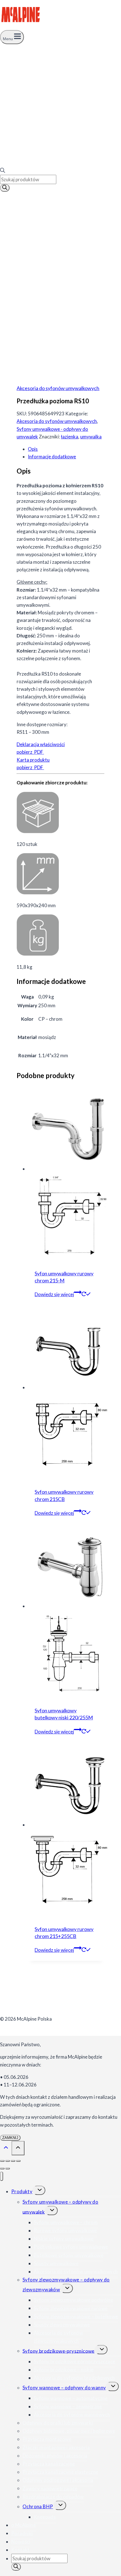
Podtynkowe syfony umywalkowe (71, 2247)
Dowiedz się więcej (54, 1294)
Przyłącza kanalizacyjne (49, 2464)
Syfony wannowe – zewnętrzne (68, 2406)
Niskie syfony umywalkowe (64, 2239)
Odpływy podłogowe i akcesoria (58, 2480)
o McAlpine (23, 2525)
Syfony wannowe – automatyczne (71, 2398)
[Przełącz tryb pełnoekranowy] (8, 2161)
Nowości (21, 2542)
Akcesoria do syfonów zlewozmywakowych (58, 2337)
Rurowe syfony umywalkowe (65, 2230)
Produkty (22, 2191)
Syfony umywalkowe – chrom (66, 2222)
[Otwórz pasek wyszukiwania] (3, 171)
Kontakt (21, 2550)
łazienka (70, 437)
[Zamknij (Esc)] (18, 2161)
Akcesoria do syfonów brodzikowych (74, 2378)
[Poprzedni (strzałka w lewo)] (2, 2168)
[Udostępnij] (13, 2161)
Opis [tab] (33, 449)
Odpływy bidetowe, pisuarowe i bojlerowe (69, 2431)
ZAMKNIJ (10, 2138)
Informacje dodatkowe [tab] (52, 457)
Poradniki (22, 2533)
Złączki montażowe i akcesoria (56, 2447)
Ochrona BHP (38, 2506)
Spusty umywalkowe (56, 2263)
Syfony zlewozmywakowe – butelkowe (76, 2316)
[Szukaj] (5, 188)
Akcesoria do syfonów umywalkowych (58, 388)
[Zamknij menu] (2, 2176)
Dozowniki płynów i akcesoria (55, 2456)
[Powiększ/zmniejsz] (2, 2161)
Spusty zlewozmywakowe (62, 2325)
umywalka (91, 437)
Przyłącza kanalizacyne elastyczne (60, 2472)
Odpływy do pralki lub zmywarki (58, 2423)
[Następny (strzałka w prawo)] (8, 2168)
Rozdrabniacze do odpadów (53, 2497)
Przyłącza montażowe (47, 2439)
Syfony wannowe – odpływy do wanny (64, 2388)
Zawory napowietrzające (50, 2488)
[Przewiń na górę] (6, 2148)
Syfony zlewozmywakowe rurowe (71, 2308)
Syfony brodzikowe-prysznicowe (59, 2351)
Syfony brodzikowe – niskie (64, 2370)
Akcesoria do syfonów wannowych (72, 2415)
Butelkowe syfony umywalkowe (69, 2255)
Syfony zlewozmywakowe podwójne (73, 2300)
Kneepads (45, 2517)
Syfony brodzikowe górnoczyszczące (74, 2361)
